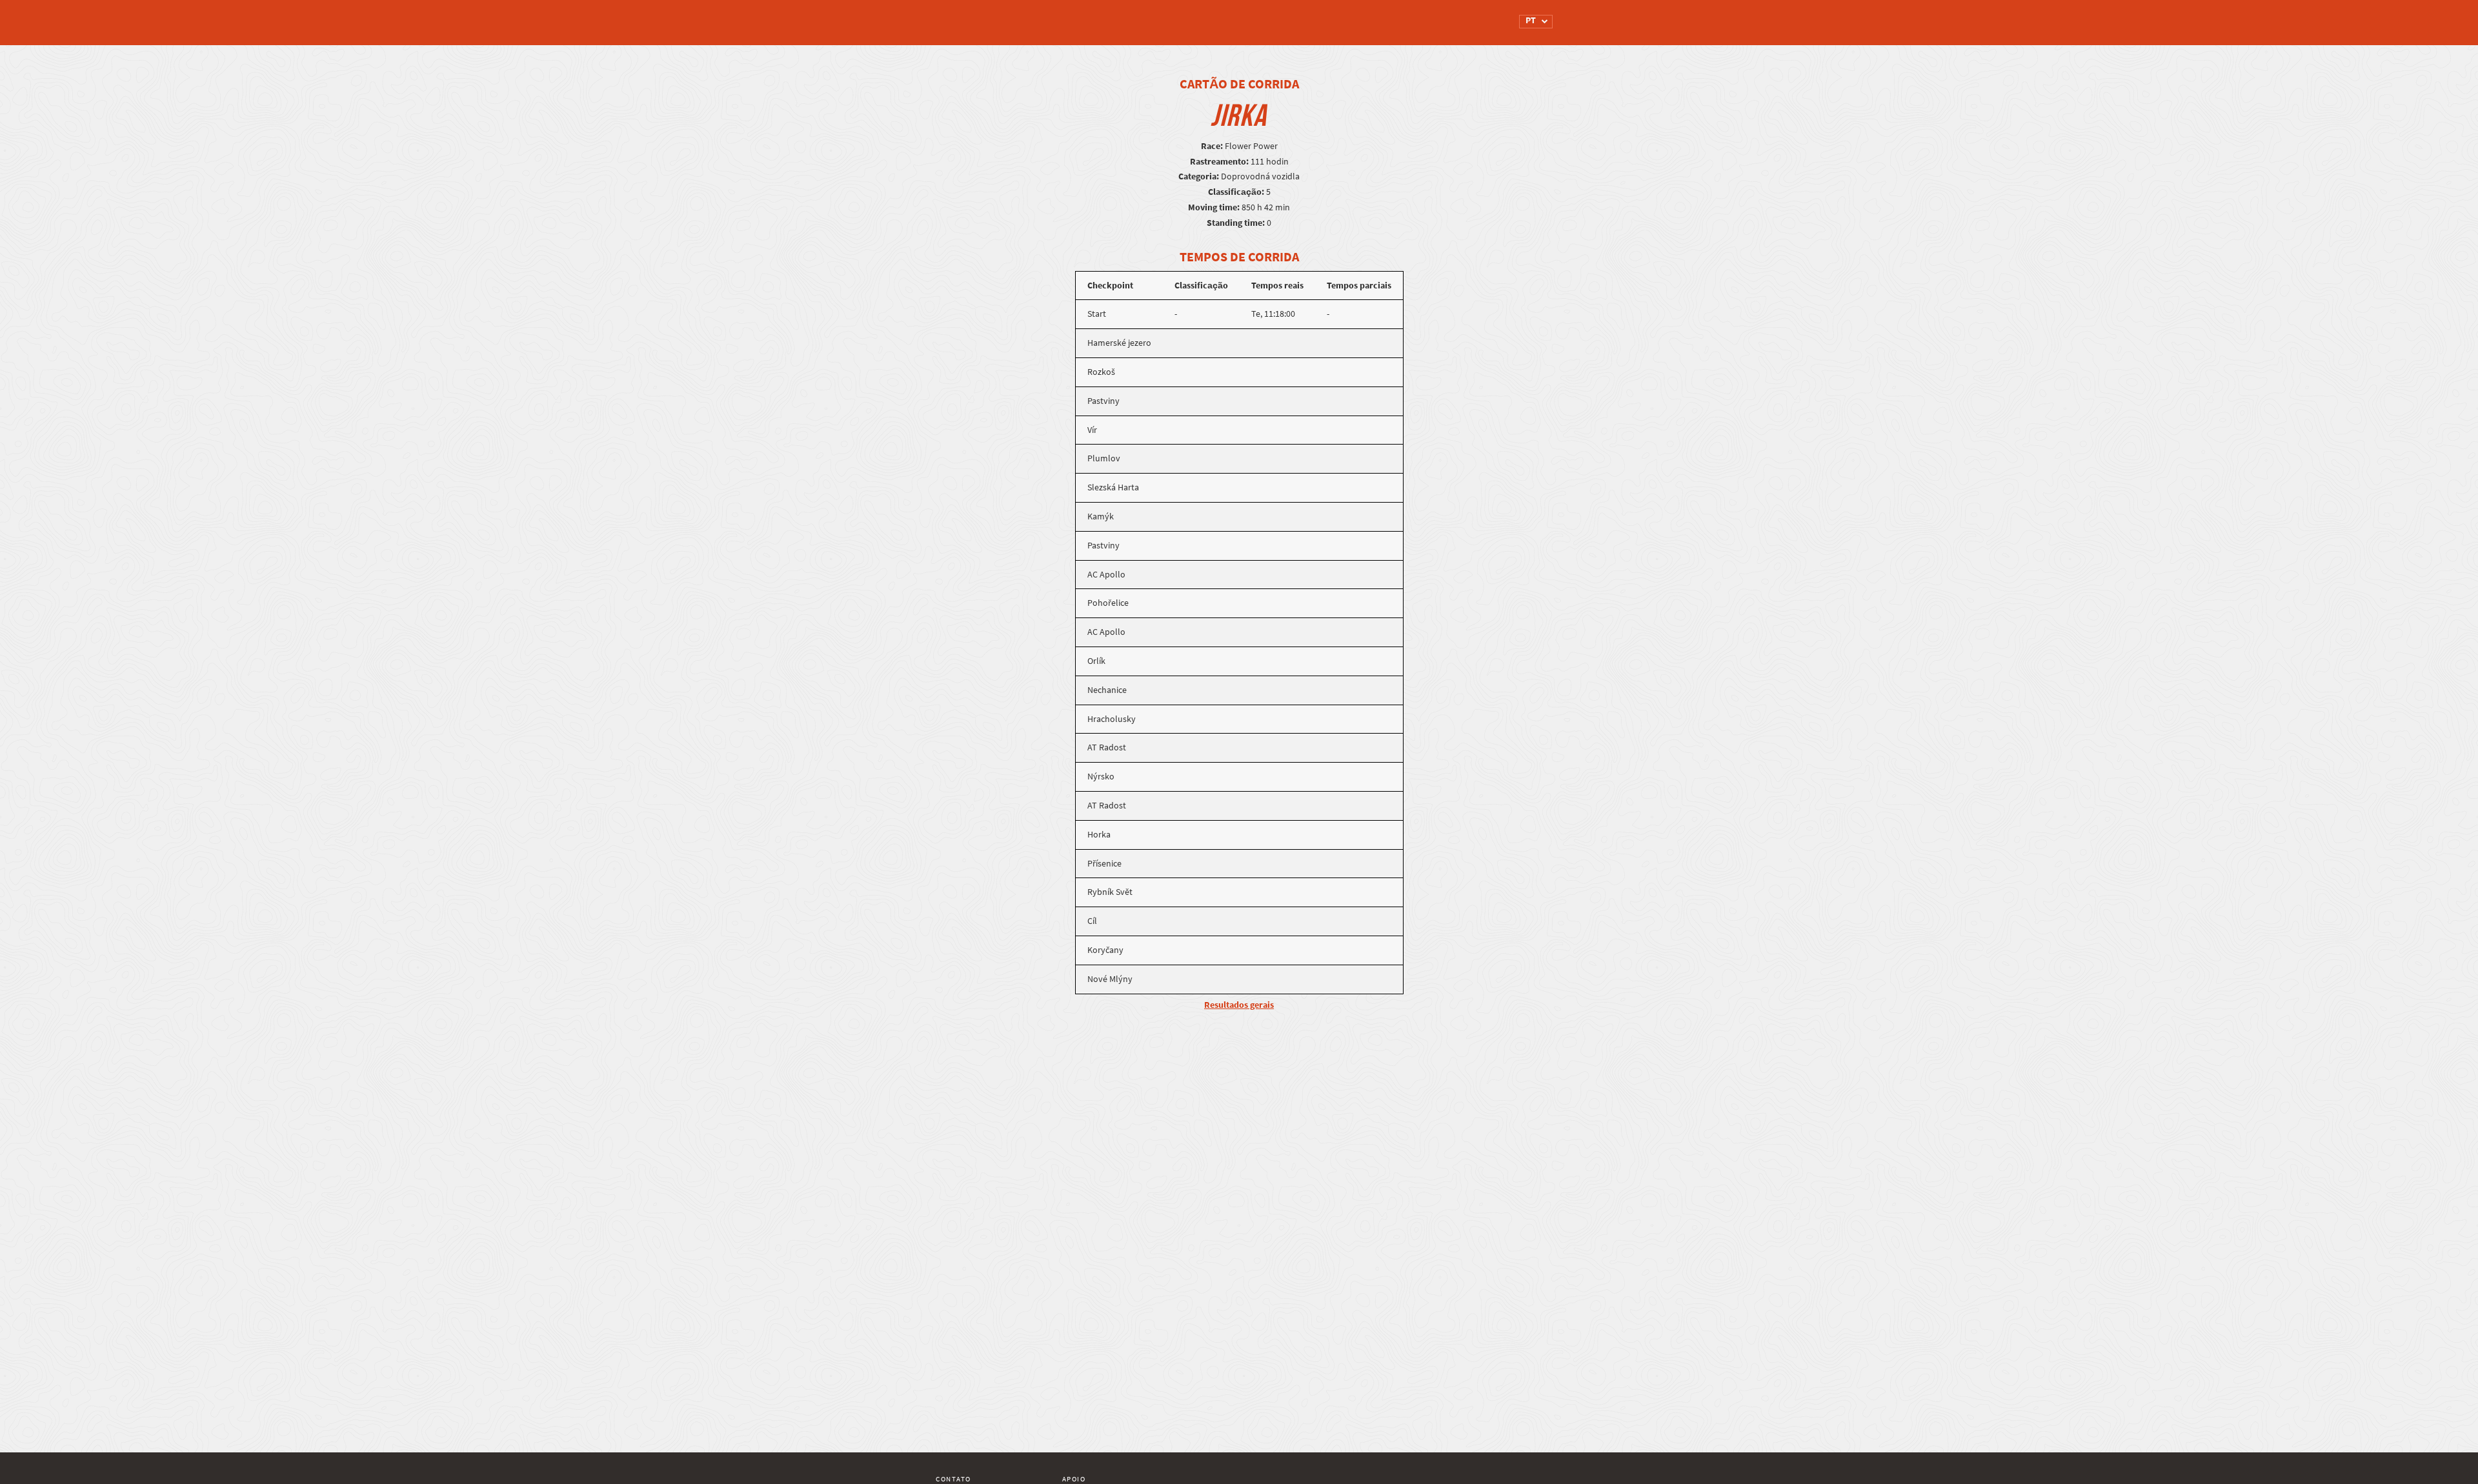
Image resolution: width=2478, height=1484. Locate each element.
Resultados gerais (1239, 1005)
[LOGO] (984, 16)
